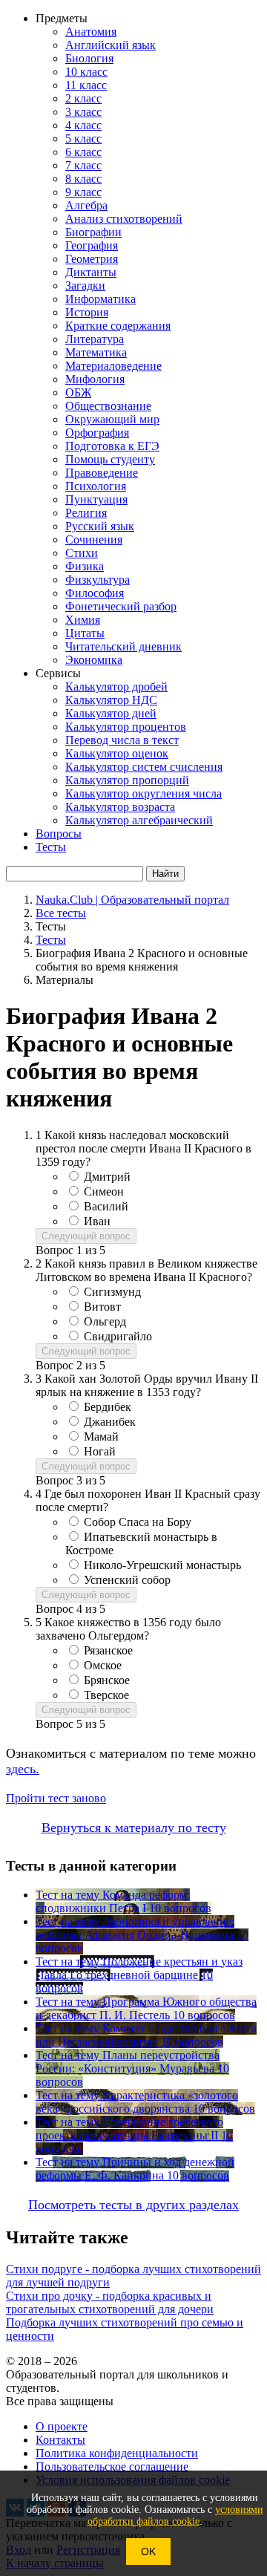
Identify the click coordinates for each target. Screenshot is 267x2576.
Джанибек (110, 1422)
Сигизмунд (112, 1292)
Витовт (102, 1307)
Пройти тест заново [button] (56, 1798)
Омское (103, 1665)
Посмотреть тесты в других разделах (133, 2205)
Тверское (106, 1695)
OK (148, 2551)
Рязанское (108, 1650)
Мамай (101, 1437)
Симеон (104, 1191)
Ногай (100, 1451)
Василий (106, 1206)
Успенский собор (127, 1580)
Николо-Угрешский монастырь (162, 1565)
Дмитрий (107, 1177)
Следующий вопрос (86, 1236)
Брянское (107, 1680)
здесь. (23, 1769)
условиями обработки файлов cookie (175, 2515)
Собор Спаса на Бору (138, 1522)
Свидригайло (118, 1336)
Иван (97, 1221)
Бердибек (108, 1407)
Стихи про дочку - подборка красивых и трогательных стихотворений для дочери (110, 2302)
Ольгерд (105, 1321)
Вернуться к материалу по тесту (134, 1827)
